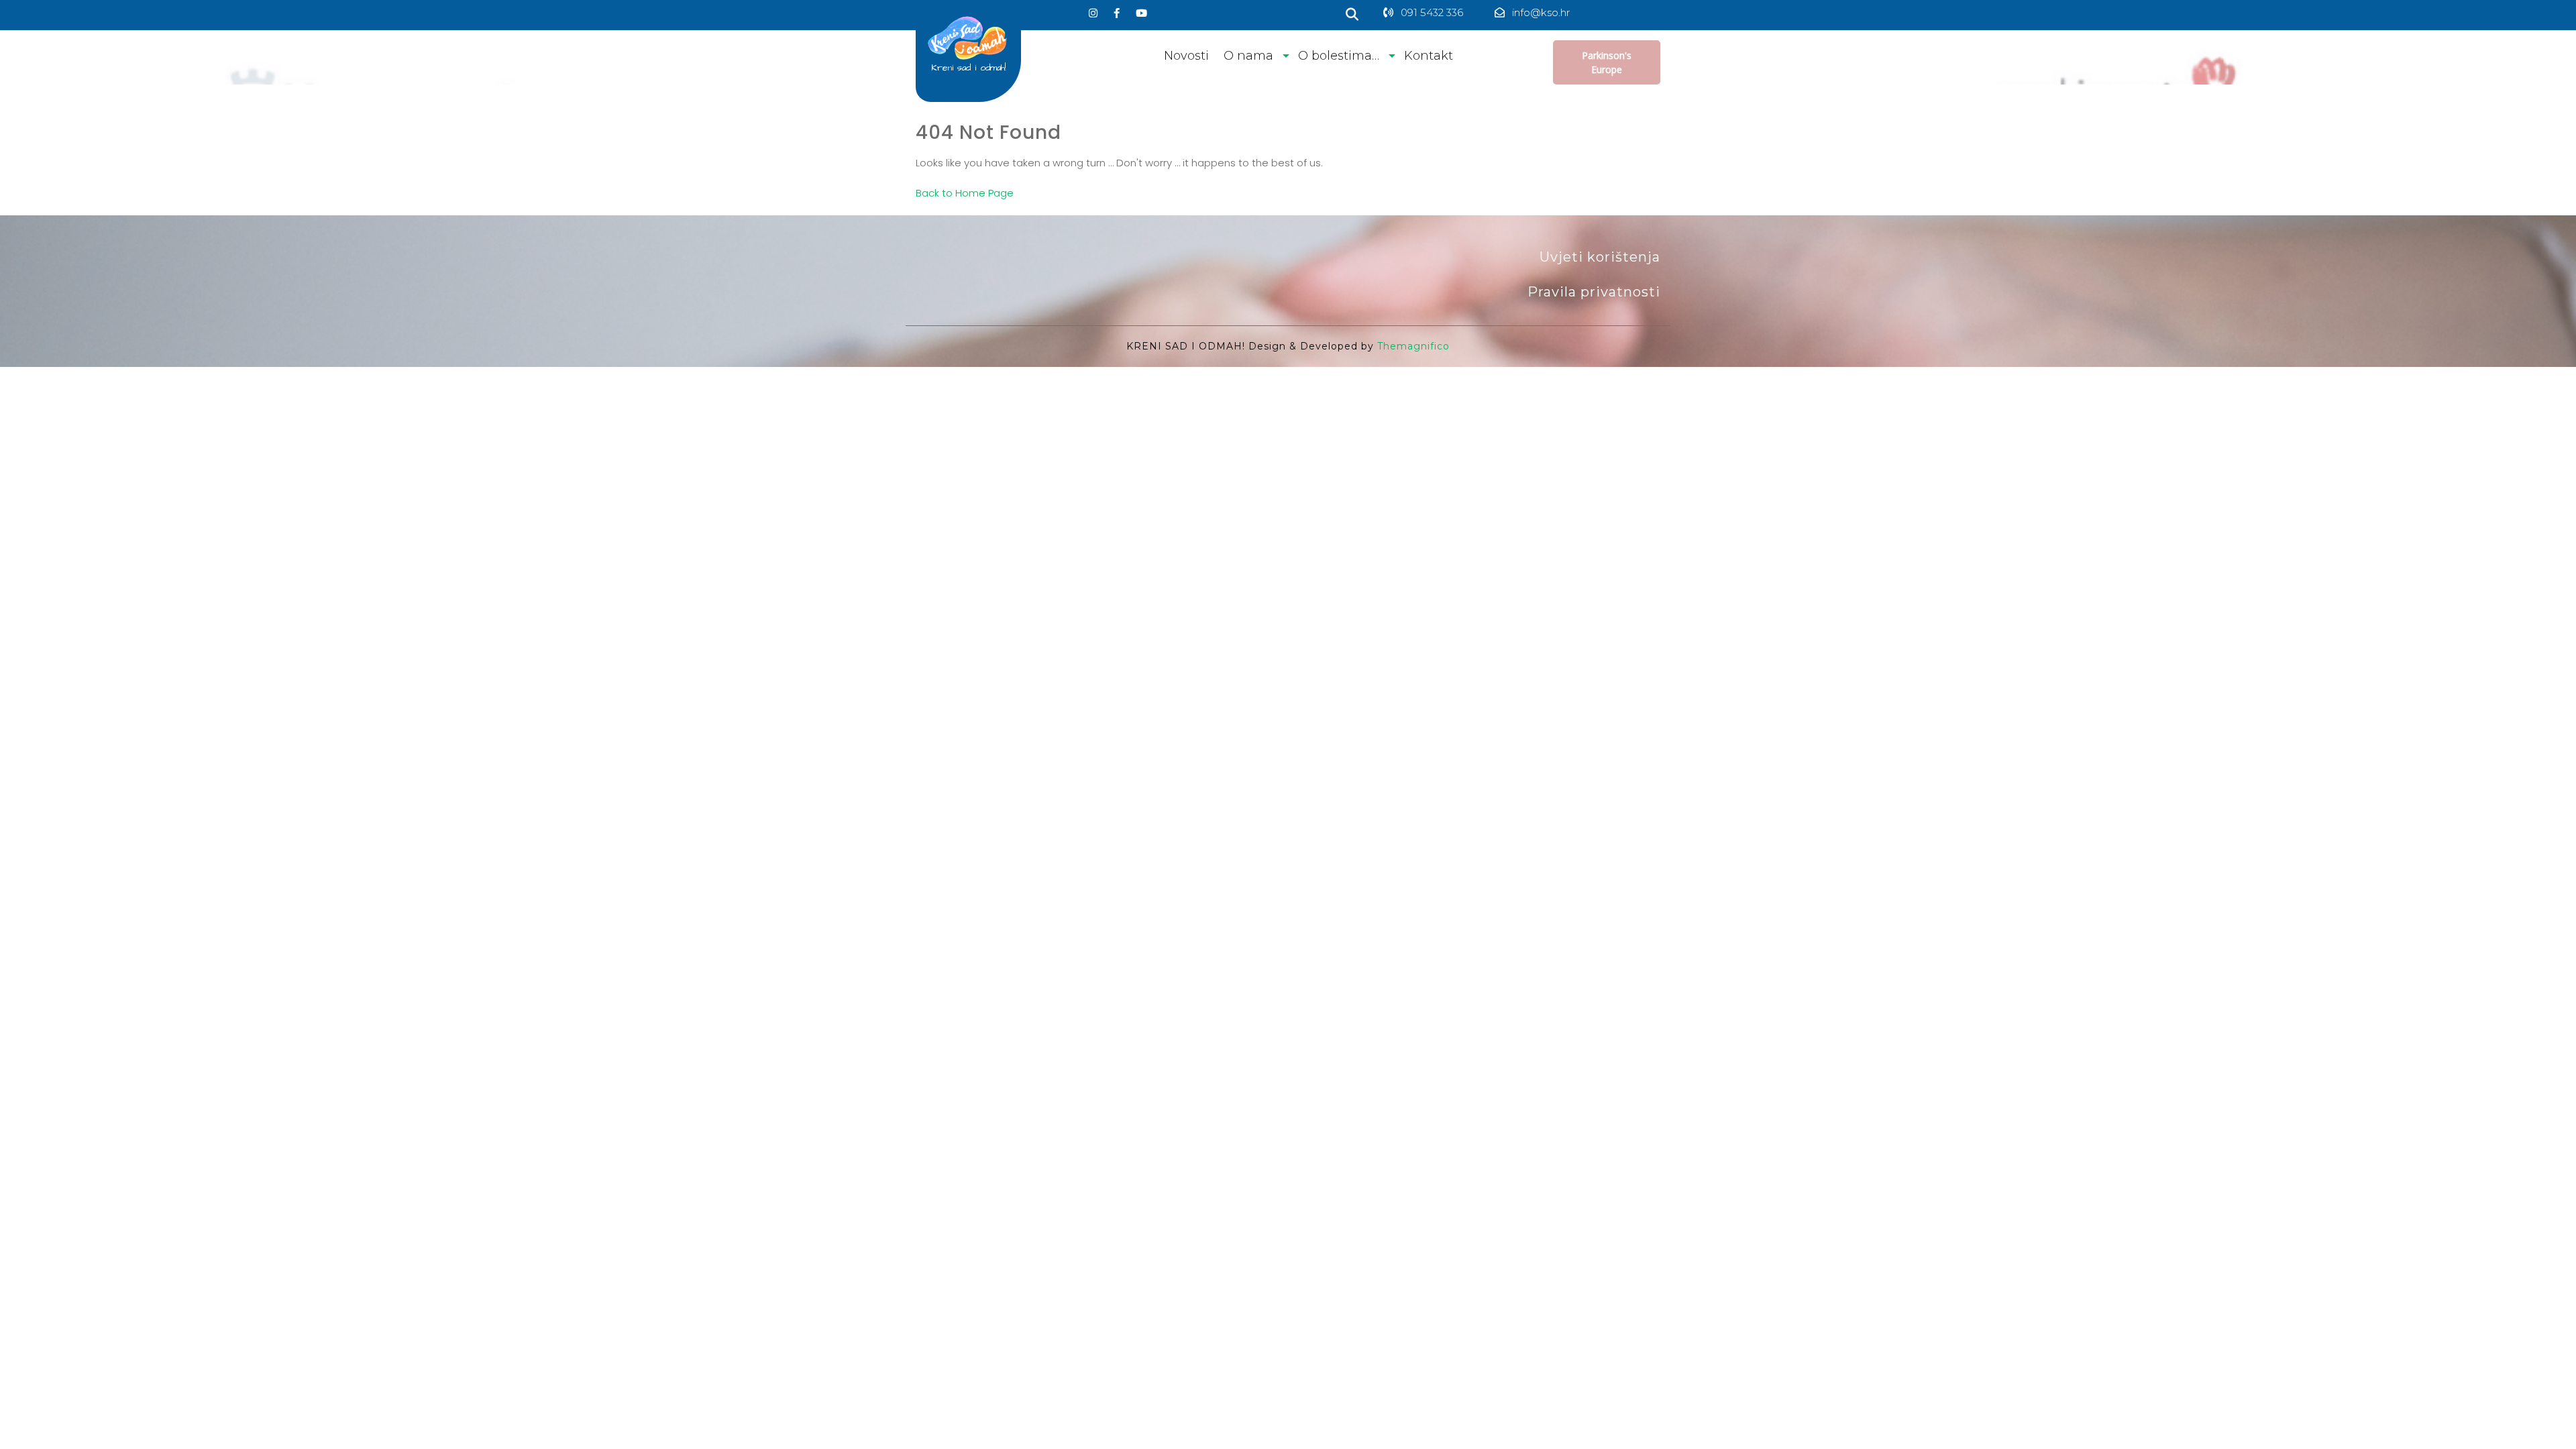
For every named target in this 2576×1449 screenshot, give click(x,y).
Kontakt (1429, 56)
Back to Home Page (965, 193)
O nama (1248, 56)
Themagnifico (1412, 346)
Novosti (1186, 56)
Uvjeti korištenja (1600, 257)
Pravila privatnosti (1594, 292)
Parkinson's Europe (1607, 62)
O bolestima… (1339, 56)
